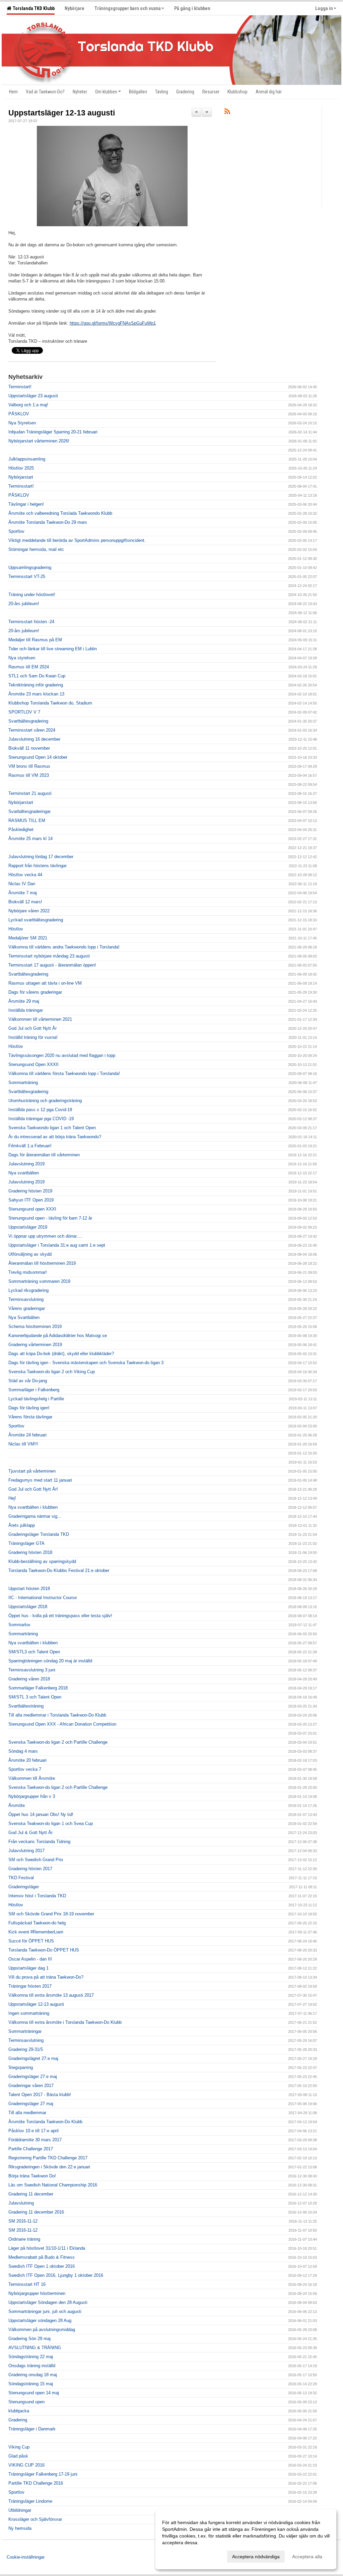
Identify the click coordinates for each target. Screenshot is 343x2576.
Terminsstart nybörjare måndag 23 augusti (49, 956)
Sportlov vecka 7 (25, 1769)
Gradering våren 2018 (29, 1679)
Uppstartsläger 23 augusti (33, 396)
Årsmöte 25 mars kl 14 (30, 839)
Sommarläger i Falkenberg (34, 1390)
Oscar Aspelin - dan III (30, 1959)
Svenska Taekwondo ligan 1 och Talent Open (52, 1128)
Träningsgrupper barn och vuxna (128, 8)
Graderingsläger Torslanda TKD (39, 1534)
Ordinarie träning (24, 2239)
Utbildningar (20, 2510)
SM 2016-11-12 (23, 2221)
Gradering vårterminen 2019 (35, 1345)
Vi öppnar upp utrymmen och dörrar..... (46, 1236)
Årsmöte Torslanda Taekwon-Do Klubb (45, 2122)
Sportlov (16, 531)
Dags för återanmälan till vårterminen (44, 1155)
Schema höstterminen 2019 (35, 1326)
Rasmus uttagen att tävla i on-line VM (45, 983)
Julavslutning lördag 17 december (41, 857)
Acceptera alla (307, 2557)
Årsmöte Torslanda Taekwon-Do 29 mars (48, 522)
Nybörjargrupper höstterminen (37, 2293)
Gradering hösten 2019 (30, 1191)
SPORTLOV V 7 (24, 712)
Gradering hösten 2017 (30, 1869)
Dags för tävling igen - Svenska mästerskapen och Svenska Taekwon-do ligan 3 (86, 1363)
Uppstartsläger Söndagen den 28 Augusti (48, 2302)
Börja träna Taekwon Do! (32, 2176)
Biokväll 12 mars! (25, 902)
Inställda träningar (26, 1010)
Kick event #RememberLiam (36, 1932)
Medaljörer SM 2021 (28, 938)
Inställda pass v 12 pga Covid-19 (40, 1110)
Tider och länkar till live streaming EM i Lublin (53, 649)
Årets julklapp (22, 1525)
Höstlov (16, 929)
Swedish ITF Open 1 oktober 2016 (42, 2266)
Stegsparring (21, 2067)
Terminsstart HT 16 (27, 2284)
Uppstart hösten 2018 (29, 1589)
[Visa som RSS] (227, 113)
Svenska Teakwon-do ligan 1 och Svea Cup (51, 1823)
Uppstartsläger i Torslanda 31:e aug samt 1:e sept (57, 1245)
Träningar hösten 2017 (30, 1986)
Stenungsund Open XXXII (33, 1064)
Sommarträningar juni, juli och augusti (45, 2311)
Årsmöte (17, 1805)
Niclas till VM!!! (23, 1444)
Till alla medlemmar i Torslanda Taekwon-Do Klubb (57, 1715)
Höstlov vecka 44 (25, 875)
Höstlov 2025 (21, 468)
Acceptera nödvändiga (256, 2557)
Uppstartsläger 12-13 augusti (62, 113)
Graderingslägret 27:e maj (33, 2058)
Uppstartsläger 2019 (28, 1227)
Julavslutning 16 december (34, 739)
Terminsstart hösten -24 (31, 622)
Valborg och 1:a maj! (28, 405)
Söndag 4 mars (23, 1751)
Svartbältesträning (26, 1706)
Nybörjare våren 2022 (29, 911)
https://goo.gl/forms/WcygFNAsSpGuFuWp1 (113, 323)
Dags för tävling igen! (29, 1408)
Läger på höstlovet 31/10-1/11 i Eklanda (47, 2248)
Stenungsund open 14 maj (34, 2393)
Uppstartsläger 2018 (28, 1607)
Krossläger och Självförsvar (35, 2519)
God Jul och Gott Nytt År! (33, 1489)
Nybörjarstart (21, 477)
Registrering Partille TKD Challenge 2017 (48, 2158)
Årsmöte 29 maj (24, 1001)
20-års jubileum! (24, 604)
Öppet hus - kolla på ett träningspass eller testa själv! (60, 1616)
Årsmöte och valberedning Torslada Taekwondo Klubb (60, 513)
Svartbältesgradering (28, 721)
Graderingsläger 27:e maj (33, 2076)
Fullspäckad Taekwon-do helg (37, 1923)
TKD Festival (21, 1878)
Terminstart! (20, 387)
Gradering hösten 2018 (30, 1552)
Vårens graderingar (27, 1308)
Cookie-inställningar (26, 2557)
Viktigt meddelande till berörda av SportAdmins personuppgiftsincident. (77, 540)
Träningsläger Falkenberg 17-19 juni (43, 2474)
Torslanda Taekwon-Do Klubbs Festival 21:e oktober (59, 1570)
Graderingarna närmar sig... (35, 1516)
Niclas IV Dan (22, 884)
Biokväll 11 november (29, 748)
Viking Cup (19, 2447)
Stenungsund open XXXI (32, 1209)
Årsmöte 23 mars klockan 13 (36, 694)
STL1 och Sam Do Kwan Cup (37, 676)
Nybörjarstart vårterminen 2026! (39, 441)
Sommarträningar (25, 2031)
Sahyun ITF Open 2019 (31, 1200)
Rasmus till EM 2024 (29, 667)
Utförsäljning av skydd (30, 1254)
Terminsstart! (21, 486)
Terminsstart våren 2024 (32, 730)
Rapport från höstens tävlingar (38, 866)
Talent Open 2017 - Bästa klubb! (40, 2095)
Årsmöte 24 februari (27, 1435)
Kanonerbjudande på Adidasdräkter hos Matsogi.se (58, 1336)
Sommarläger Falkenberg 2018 (38, 1688)
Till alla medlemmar (27, 2113)
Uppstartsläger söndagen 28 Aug (40, 2320)
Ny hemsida (20, 2528)
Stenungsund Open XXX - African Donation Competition (62, 1724)
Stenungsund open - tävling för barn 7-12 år (50, 1218)
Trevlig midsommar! (28, 1272)
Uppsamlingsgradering (30, 567)
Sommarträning (23, 1083)
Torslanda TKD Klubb (33, 8)
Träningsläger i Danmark (32, 2429)
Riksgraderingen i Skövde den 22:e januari (49, 2167)
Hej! (12, 1498)
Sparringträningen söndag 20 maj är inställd (50, 1661)
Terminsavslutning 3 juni (32, 1670)
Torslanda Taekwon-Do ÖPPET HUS (44, 1950)
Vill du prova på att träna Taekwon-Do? (46, 1977)
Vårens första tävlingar (30, 1417)
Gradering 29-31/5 (26, 2049)
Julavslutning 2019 (26, 1164)
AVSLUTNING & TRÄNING (35, 2348)
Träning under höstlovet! (32, 595)
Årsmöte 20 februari (27, 1760)
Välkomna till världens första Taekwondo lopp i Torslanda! (64, 1073)
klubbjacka (19, 2411)
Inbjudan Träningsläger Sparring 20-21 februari (53, 432)
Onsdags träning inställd (32, 2366)
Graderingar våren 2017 (31, 2086)
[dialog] (246, 2539)
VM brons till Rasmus (29, 766)
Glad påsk (18, 2456)
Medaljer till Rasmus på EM (35, 640)
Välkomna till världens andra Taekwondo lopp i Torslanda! (64, 947)
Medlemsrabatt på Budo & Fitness (42, 2257)
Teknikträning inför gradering (36, 685)
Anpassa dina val (180, 2556)
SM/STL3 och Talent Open (34, 1652)
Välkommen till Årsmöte (32, 1778)
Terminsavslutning (26, 1299)
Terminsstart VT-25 (27, 576)
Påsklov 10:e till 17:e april (33, 2131)
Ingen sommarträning (29, 2013)
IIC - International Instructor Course (43, 1598)
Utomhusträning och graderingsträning (45, 1101)
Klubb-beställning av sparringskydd (42, 1561)
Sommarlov (19, 1625)
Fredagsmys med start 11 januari (40, 1480)
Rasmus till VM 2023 (29, 775)
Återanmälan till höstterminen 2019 (42, 1263)
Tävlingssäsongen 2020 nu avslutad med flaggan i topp (62, 1055)
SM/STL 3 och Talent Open (35, 1697)
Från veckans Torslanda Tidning (39, 1842)
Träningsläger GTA (26, 1543)
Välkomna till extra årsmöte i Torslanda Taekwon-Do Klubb (65, 2022)
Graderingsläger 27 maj (31, 2104)
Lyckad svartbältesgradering (36, 920)
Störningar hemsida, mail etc (36, 549)
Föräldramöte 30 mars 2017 (35, 2140)
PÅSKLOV (19, 414)
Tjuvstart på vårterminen (32, 1471)
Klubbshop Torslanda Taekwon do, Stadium (50, 703)
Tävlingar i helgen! (26, 504)
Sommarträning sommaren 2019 (39, 1281)
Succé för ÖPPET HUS (31, 1941)
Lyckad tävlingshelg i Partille (36, 1399)
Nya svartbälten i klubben (33, 1507)
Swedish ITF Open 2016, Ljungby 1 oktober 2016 (56, 2275)
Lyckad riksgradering (28, 1290)
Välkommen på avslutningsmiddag (42, 2330)
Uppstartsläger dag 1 (28, 1968)
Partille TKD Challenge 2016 (36, 2483)
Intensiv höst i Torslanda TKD (37, 1896)
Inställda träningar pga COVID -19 (41, 1119)
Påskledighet (21, 829)
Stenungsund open (26, 2402)
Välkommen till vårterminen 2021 (40, 1019)
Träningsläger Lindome (30, 2501)
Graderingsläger (24, 1887)
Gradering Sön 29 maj (29, 2339)
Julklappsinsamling (27, 459)
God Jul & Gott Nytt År (30, 1833)
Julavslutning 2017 (26, 1851)
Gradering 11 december (31, 2194)
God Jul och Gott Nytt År (32, 1028)
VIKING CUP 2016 (26, 2465)
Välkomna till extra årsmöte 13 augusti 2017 (51, 1995)
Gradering (18, 2420)
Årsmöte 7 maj (23, 893)
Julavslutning (21, 2203)
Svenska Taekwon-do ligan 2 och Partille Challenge (58, 1742)
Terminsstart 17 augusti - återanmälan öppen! (52, 965)
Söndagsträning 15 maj (31, 2384)
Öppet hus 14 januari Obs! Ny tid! (41, 1814)
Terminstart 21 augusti (30, 793)
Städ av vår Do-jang (28, 1381)
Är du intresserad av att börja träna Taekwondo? (55, 1137)
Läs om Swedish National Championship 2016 (53, 2185)
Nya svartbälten (24, 1173)
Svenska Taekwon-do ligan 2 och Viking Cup (52, 1372)
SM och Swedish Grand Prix (36, 1860)
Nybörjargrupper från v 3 (32, 1796)
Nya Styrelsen (22, 423)
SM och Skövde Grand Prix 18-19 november (51, 1914)
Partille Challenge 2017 (31, 2149)
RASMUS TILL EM (27, 820)
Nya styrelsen (22, 658)
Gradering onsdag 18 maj (33, 2375)
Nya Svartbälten (24, 1317)
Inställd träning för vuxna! (33, 1037)
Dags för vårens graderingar (35, 992)
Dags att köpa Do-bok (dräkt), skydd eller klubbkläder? (61, 1354)
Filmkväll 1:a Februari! (30, 1146)
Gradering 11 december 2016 (36, 2212)
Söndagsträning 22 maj (31, 2357)
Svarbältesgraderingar (29, 811)
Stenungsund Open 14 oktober (38, 757)
